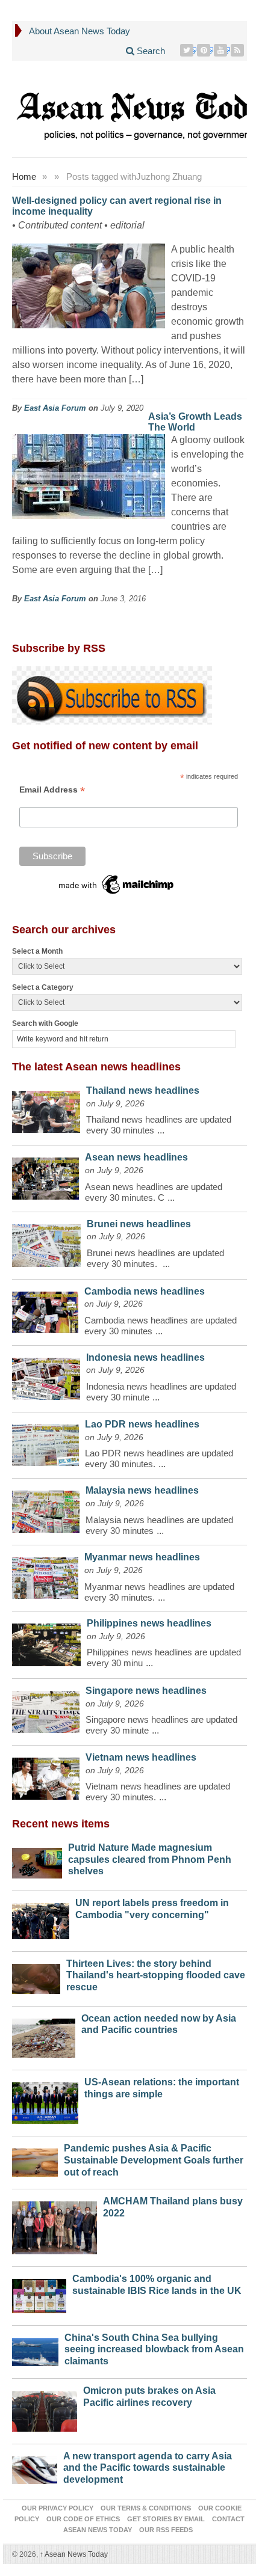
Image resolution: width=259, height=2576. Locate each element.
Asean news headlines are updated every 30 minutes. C (154, 1192)
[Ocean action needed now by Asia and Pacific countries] (44, 2035)
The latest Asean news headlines (96, 1067)
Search (150, 51)
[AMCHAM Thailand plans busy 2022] (55, 2225)
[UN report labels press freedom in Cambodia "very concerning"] (41, 1918)
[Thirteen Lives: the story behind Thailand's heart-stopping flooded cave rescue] (36, 1976)
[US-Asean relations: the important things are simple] (45, 2100)
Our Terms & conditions (146, 2508)
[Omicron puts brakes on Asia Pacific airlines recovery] (45, 2408)
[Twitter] (188, 50)
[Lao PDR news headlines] (45, 1442)
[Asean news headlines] (45, 1176)
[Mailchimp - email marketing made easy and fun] (117, 883)
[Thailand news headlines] (46, 1109)
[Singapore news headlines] (46, 1709)
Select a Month (37, 951)
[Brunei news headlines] (46, 1243)
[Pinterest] (205, 50)
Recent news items (61, 1824)
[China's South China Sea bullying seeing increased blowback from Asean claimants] (35, 2349)
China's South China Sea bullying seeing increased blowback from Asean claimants (154, 2350)
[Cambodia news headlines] (45, 1309)
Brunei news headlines (139, 1224)
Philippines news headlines (149, 1623)
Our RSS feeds (166, 2530)
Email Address (52, 790)
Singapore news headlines (146, 1691)
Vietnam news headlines (141, 1757)
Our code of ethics (83, 2519)
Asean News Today (74, 2554)
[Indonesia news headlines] (46, 1376)
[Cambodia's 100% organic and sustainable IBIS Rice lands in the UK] (39, 2293)
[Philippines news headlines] (46, 1642)
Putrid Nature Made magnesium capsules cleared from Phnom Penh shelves (150, 1860)
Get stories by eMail (166, 2519)
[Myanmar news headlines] (45, 1575)
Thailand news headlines (143, 1090)
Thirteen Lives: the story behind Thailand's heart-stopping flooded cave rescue (156, 1976)
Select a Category (43, 987)
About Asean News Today (80, 31)
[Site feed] (239, 50)
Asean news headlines (136, 1157)
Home (24, 176)
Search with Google (45, 1023)
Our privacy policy (58, 2508)
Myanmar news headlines (142, 1557)
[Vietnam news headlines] (46, 1776)
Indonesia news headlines (145, 1357)
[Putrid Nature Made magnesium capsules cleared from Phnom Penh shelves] (37, 1860)
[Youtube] (222, 50)
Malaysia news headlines (142, 1490)
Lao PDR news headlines (142, 1424)
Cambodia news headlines (145, 1291)
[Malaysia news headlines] (46, 1509)
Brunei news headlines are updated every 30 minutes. (155, 1258)
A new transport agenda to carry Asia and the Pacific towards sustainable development (148, 2468)
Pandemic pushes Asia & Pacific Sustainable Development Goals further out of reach (154, 2160)
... (161, 1130)
